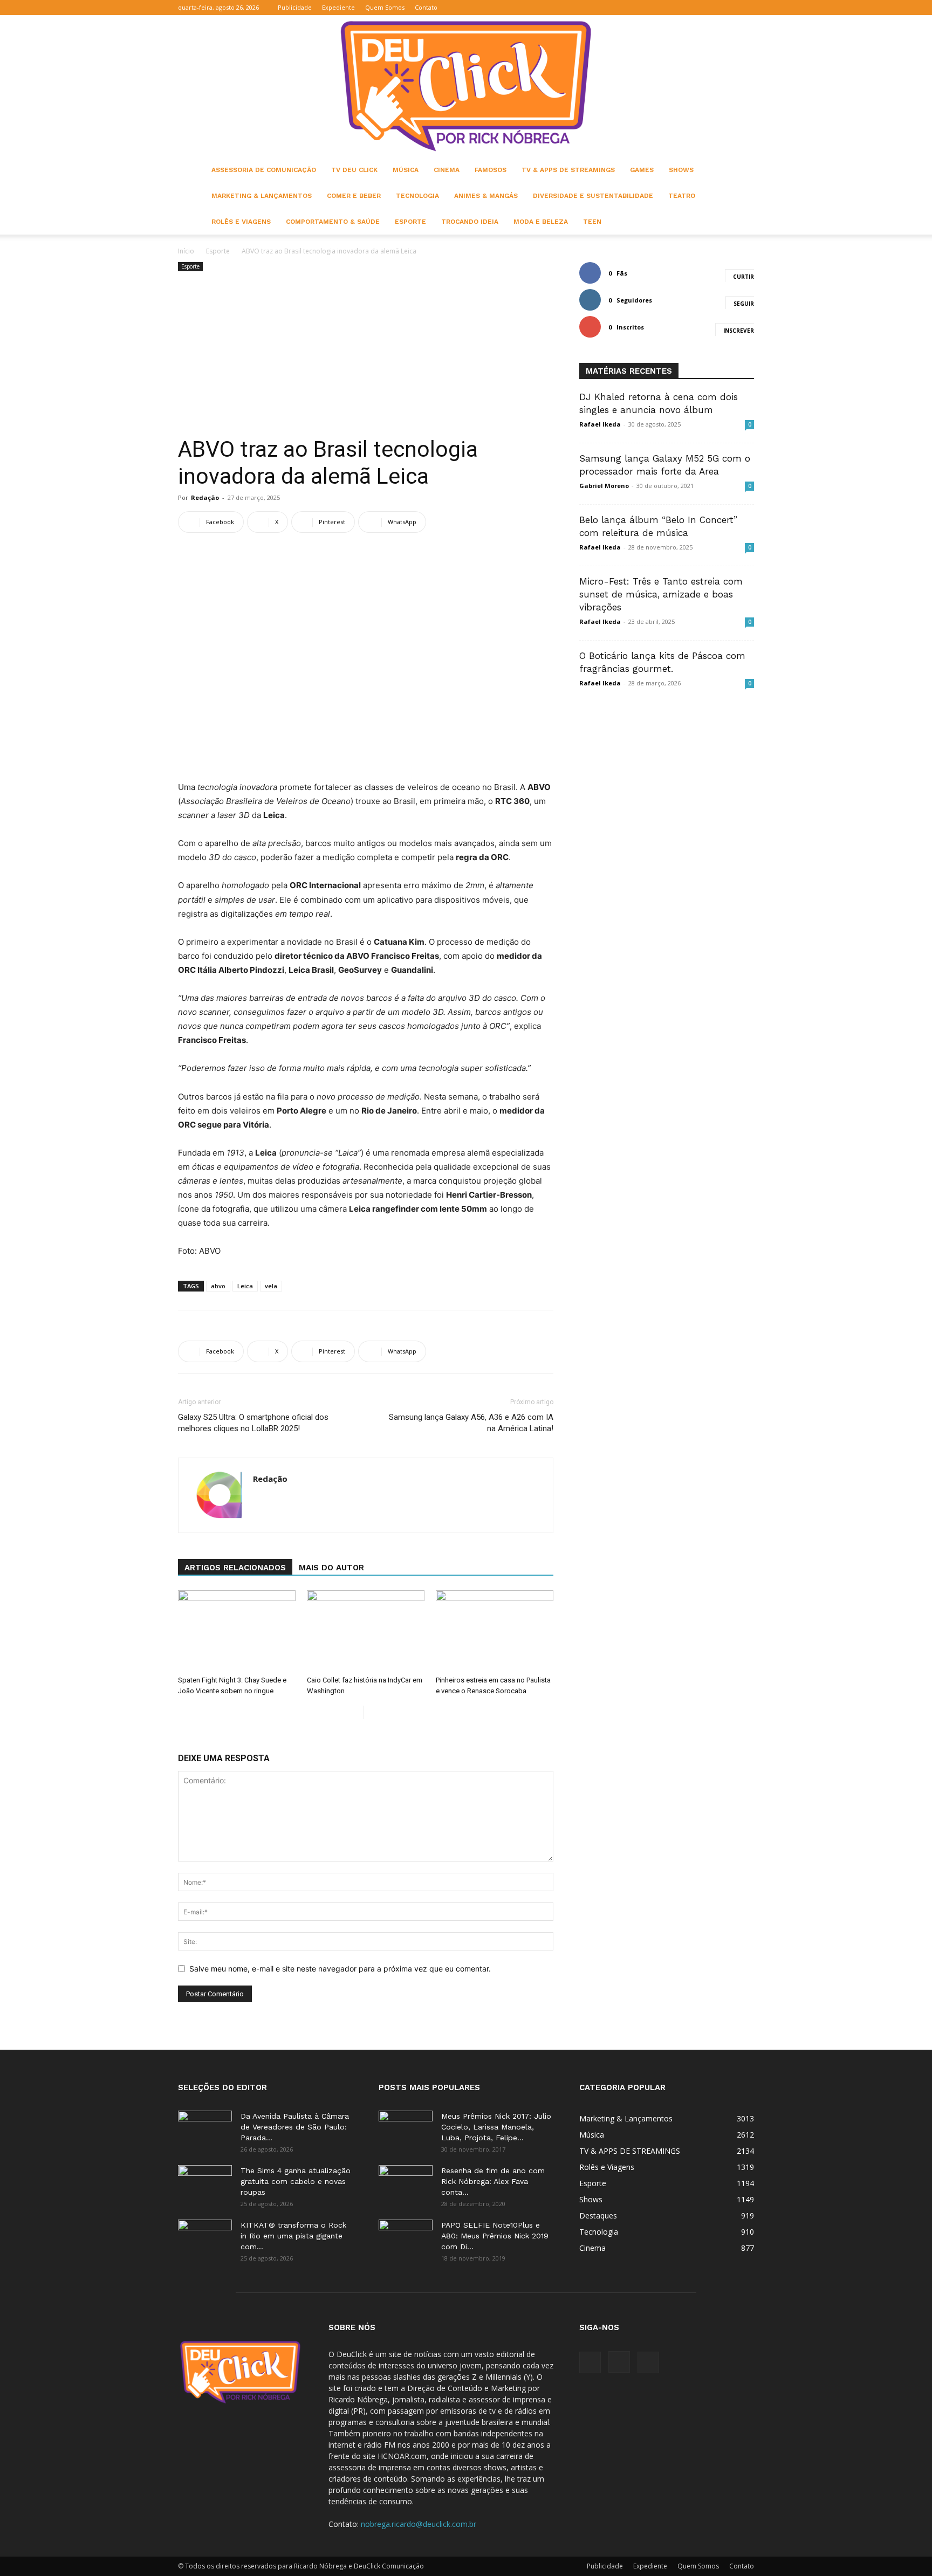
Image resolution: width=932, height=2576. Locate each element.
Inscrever (739, 331)
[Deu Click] (466, 86)
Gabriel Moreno (604, 486)
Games (642, 170)
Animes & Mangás (486, 196)
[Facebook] (710, 8)
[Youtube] (746, 8)
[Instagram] (728, 8)
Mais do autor (331, 1568)
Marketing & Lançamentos (262, 196)
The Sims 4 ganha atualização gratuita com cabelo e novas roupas (296, 2181)
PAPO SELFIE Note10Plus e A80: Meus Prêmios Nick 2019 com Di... (495, 2236)
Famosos (491, 170)
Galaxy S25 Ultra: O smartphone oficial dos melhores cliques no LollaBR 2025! (253, 1423)
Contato (426, 7)
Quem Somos (385, 7)
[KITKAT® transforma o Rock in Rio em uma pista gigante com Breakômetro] (205, 2238)
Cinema (447, 170)
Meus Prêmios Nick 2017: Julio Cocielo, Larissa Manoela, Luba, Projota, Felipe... (496, 2127)
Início (186, 251)
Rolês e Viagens (241, 222)
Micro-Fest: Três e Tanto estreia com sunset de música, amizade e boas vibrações (661, 594)
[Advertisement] (366, 355)
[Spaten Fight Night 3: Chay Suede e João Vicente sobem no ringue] (237, 1631)
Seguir (744, 304)
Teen (592, 222)
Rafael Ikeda (600, 424)
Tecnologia (417, 196)
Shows (681, 170)
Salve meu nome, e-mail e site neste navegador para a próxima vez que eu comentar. (340, 1969)
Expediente (338, 7)
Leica (245, 1286)
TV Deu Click (354, 170)
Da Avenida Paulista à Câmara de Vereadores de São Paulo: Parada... (295, 2127)
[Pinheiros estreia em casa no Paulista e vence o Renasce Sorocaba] (495, 1631)
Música (406, 170)
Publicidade (295, 7)
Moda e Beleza (541, 222)
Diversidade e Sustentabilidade (593, 196)
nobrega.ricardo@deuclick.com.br (419, 2524)
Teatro (682, 196)
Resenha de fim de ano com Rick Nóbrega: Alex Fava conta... (493, 2181)
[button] (694, 7)
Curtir (743, 277)
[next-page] (372, 1712)
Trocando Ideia (470, 222)
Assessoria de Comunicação (264, 170)
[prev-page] (355, 1712)
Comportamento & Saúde (333, 222)
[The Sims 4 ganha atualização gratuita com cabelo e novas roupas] (205, 2184)
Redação (205, 497)
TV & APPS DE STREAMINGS (568, 170)
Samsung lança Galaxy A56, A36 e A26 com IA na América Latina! (471, 1423)
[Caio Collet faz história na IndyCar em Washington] (366, 1631)
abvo (218, 1286)
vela (271, 1286)
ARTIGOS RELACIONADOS (235, 1568)
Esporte (410, 222)
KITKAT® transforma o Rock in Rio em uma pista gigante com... (293, 2236)
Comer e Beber (354, 196)
